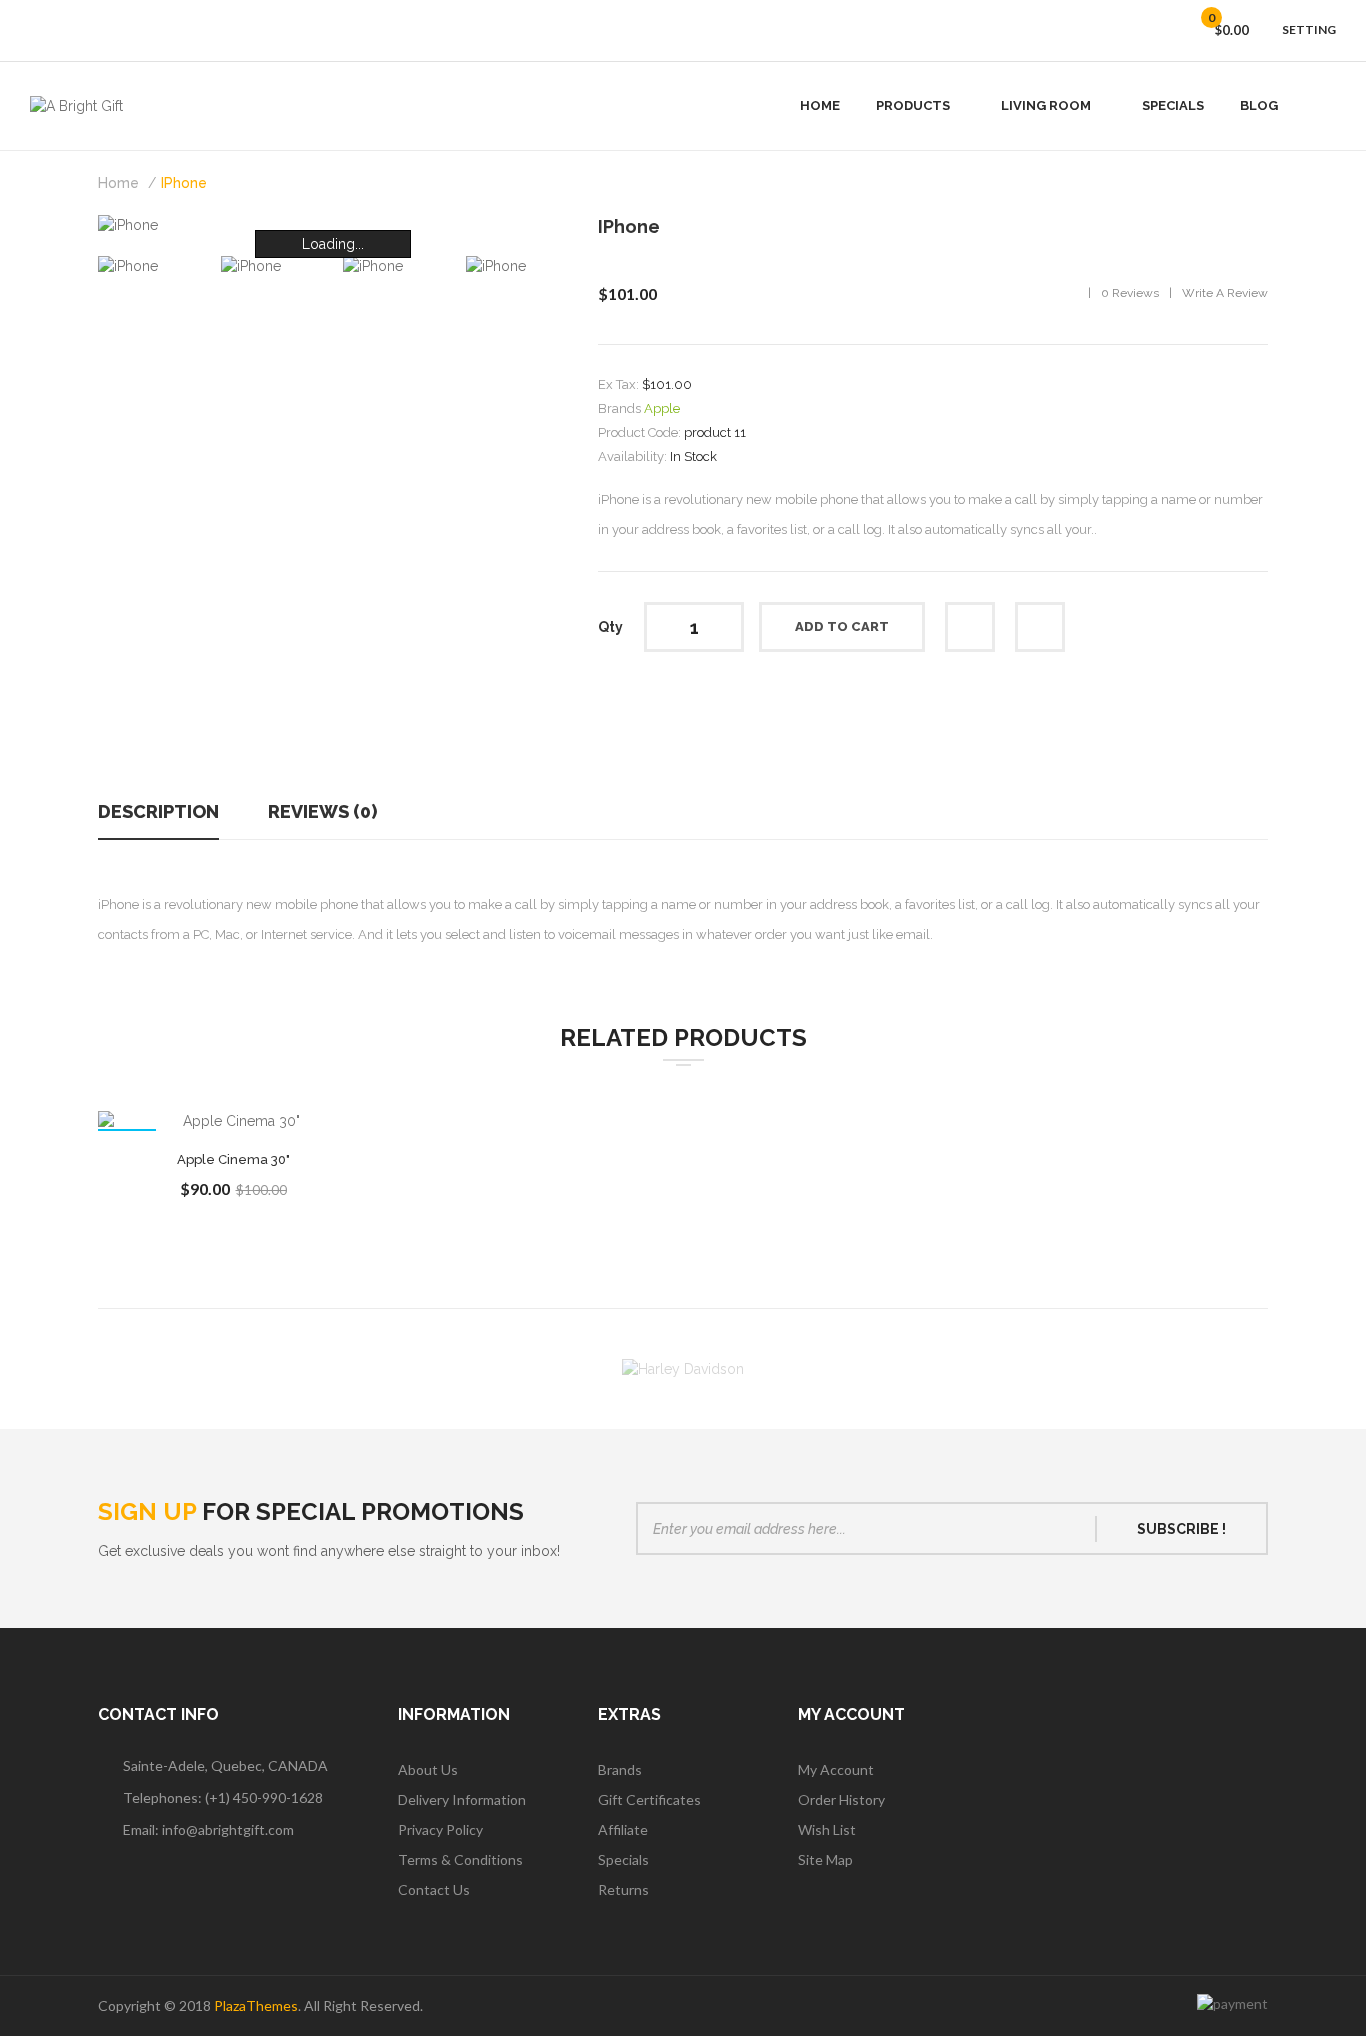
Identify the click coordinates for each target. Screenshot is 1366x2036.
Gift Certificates (649, 1799)
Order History (841, 1799)
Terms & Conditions (460, 1859)
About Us (428, 1769)
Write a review (1225, 293)
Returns (623, 1889)
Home (118, 183)
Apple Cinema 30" (233, 1159)
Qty (610, 627)
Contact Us (434, 1889)
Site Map (825, 1859)
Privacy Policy (440, 1829)
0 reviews (1130, 293)
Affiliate (623, 1829)
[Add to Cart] (183, 1122)
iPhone (184, 183)
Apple (662, 408)
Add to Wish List (970, 627)
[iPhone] (251, 265)
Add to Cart (842, 626)
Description (158, 811)
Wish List (827, 1829)
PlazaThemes (256, 2005)
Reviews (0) (322, 811)
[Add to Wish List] (283, 1122)
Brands (620, 1769)
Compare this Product (1040, 627)
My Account (836, 1769)
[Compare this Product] (233, 1122)
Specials (623, 1859)
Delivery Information (462, 1799)
